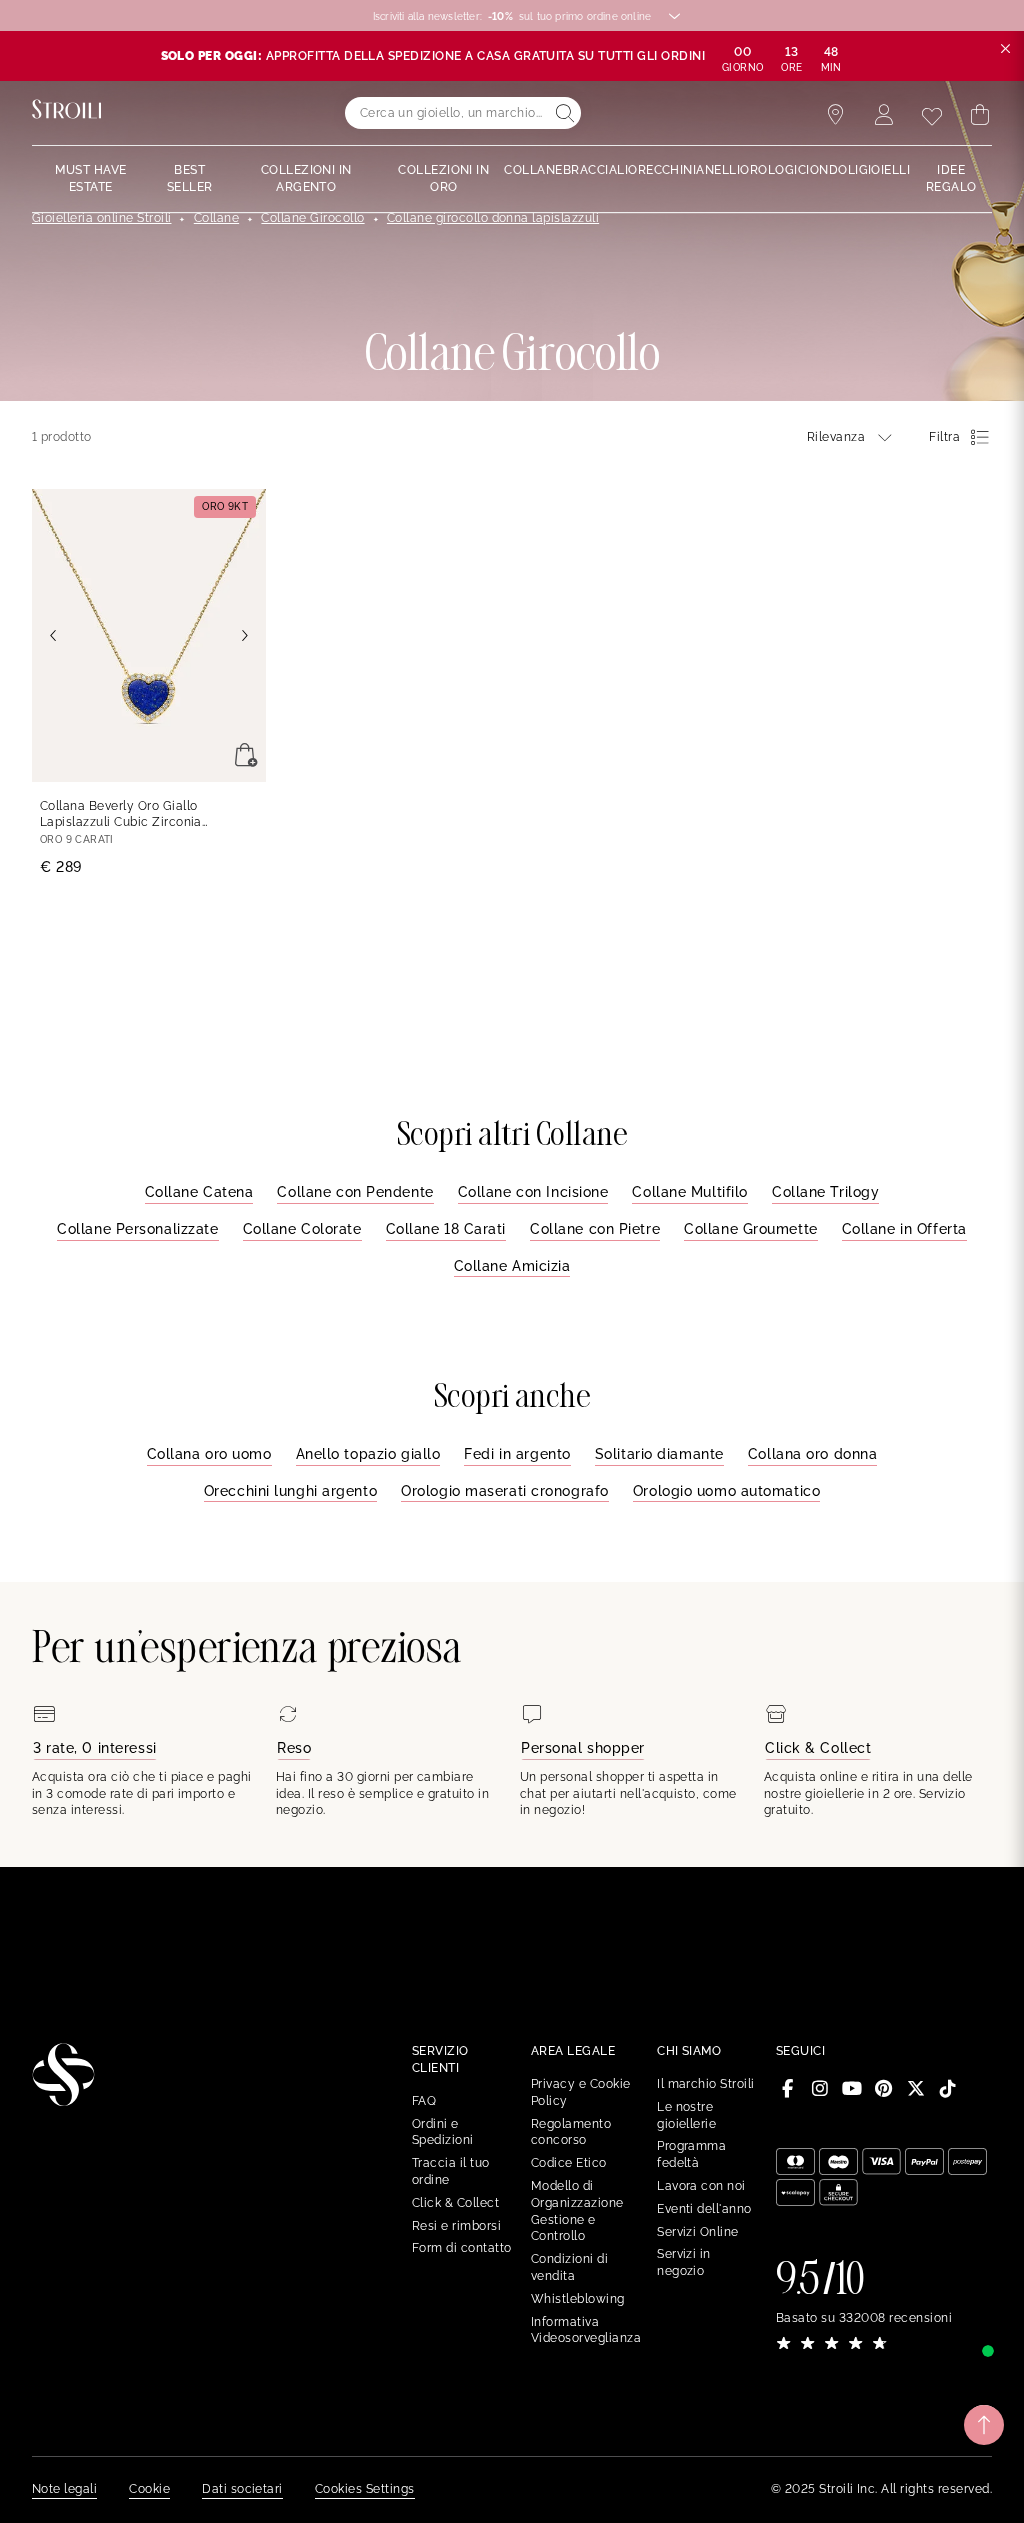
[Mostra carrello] (980, 115)
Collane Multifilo (690, 1192)
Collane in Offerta (904, 1229)
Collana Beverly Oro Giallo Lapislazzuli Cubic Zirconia (121, 815)
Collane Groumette (751, 1229)
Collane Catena (199, 1192)
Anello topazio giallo (368, 1454)
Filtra (944, 437)
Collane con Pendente (355, 1192)
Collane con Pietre (595, 1229)
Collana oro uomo (209, 1454)
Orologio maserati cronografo (505, 1491)
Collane (216, 218)
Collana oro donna (813, 1454)
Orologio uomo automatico (726, 1491)
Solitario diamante (659, 1454)
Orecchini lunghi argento (290, 1491)
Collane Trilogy (825, 1192)
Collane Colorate (302, 1229)
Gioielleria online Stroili (101, 218)
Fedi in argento (517, 1454)
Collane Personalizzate (137, 1229)
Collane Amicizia (512, 1266)
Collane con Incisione (533, 1192)
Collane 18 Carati (446, 1229)
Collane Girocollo (312, 218)
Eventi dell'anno (704, 2209)
